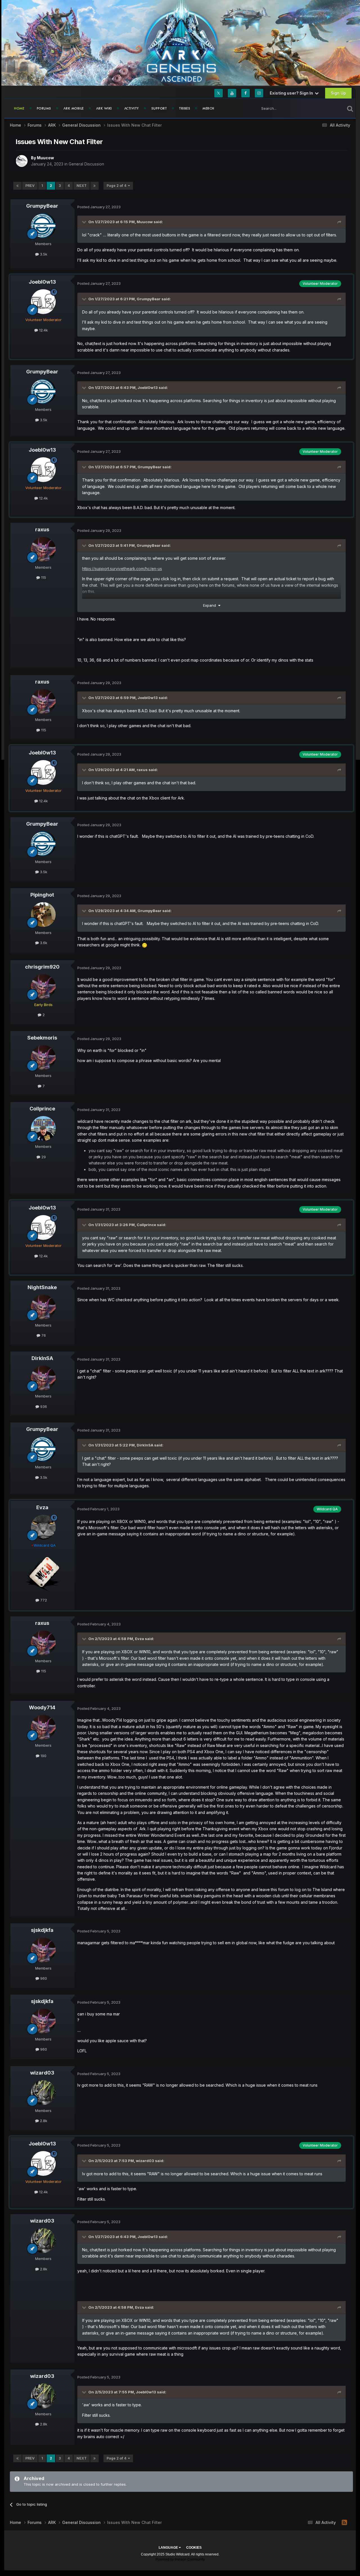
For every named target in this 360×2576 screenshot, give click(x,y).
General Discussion (86, 164)
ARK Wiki (104, 108)
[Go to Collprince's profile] (43, 1128)
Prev (30, 186)
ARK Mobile (74, 108)
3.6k (43, 943)
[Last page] (94, 186)
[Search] (350, 108)
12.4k (43, 330)
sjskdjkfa (42, 1930)
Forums (44, 108)
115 (43, 577)
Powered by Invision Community (180, 2559)
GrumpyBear (42, 206)
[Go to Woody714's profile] (43, 1727)
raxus (42, 529)
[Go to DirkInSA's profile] (43, 1378)
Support (159, 108)
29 (43, 1157)
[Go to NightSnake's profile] (43, 1307)
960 (43, 1978)
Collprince (42, 1109)
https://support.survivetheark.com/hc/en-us (122, 569)
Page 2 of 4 (117, 186)
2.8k (43, 2121)
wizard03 (42, 2073)
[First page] (17, 186)
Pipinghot (42, 895)
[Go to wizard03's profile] (43, 2093)
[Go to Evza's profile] (43, 1527)
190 (43, 1756)
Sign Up (338, 93)
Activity (132, 108)
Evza (42, 1507)
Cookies (194, 2548)
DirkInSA (42, 1358)
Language (169, 2548)
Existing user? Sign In (292, 93)
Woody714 (42, 1707)
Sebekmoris (42, 1038)
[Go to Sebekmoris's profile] (43, 1058)
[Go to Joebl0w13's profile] (43, 302)
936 (43, 1406)
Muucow (45, 158)
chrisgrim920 (42, 967)
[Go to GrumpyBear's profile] (43, 226)
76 (43, 1335)
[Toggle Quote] (85, 222)
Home (19, 108)
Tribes (185, 108)
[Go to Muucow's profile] (22, 161)
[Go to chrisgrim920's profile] (43, 987)
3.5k (43, 254)
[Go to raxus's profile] (43, 549)
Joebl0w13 (42, 282)
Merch (208, 108)
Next (82, 186)
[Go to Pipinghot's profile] (43, 915)
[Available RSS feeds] (344, 2523)
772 (43, 1600)
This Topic (328, 108)
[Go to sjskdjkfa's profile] (43, 1950)
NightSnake (42, 1287)
